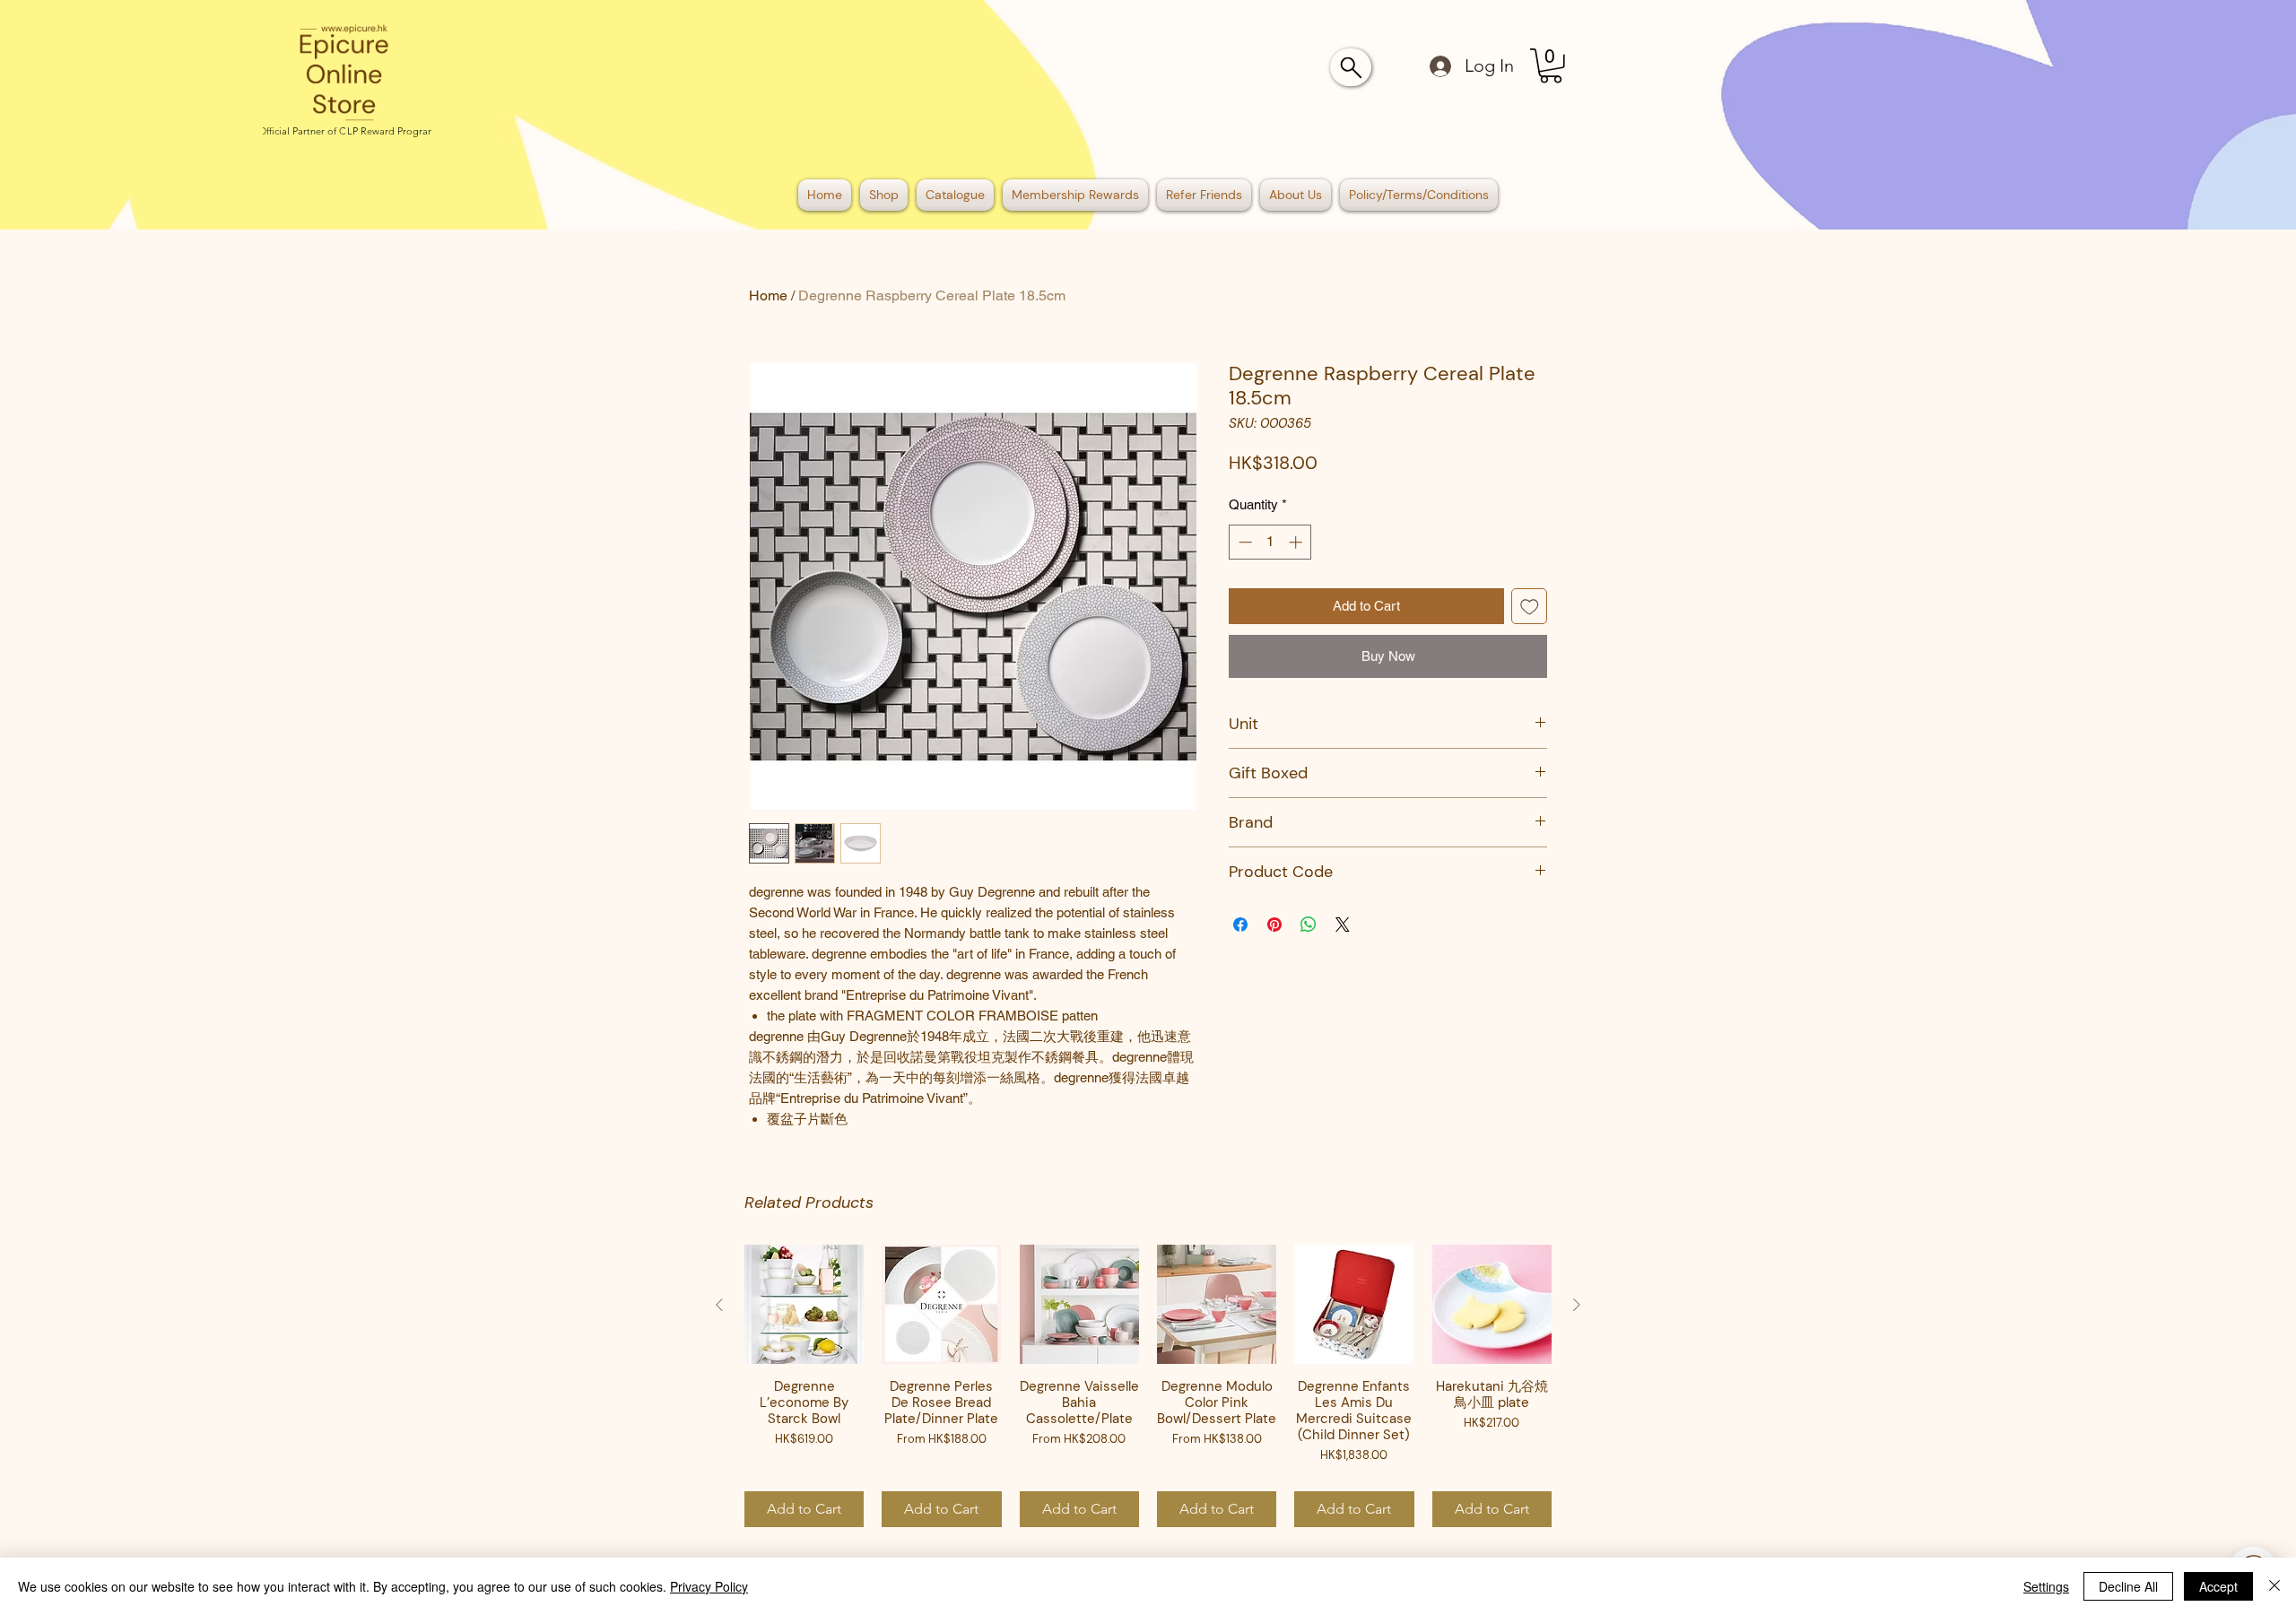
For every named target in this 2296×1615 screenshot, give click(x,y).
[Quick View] (804, 1304)
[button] (1551, 66)
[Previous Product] (719, 1305)
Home (768, 295)
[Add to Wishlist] (1530, 607)
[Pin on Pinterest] (1274, 925)
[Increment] (1297, 542)
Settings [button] (2046, 1586)
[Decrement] (1244, 542)
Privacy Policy (709, 1586)
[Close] (2274, 1586)
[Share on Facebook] (1240, 925)
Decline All (2128, 1586)
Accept (2218, 1586)
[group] (1148, 1386)
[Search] (1351, 67)
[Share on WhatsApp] (1309, 925)
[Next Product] (1577, 1305)
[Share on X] (1343, 925)
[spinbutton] (1270, 542)
